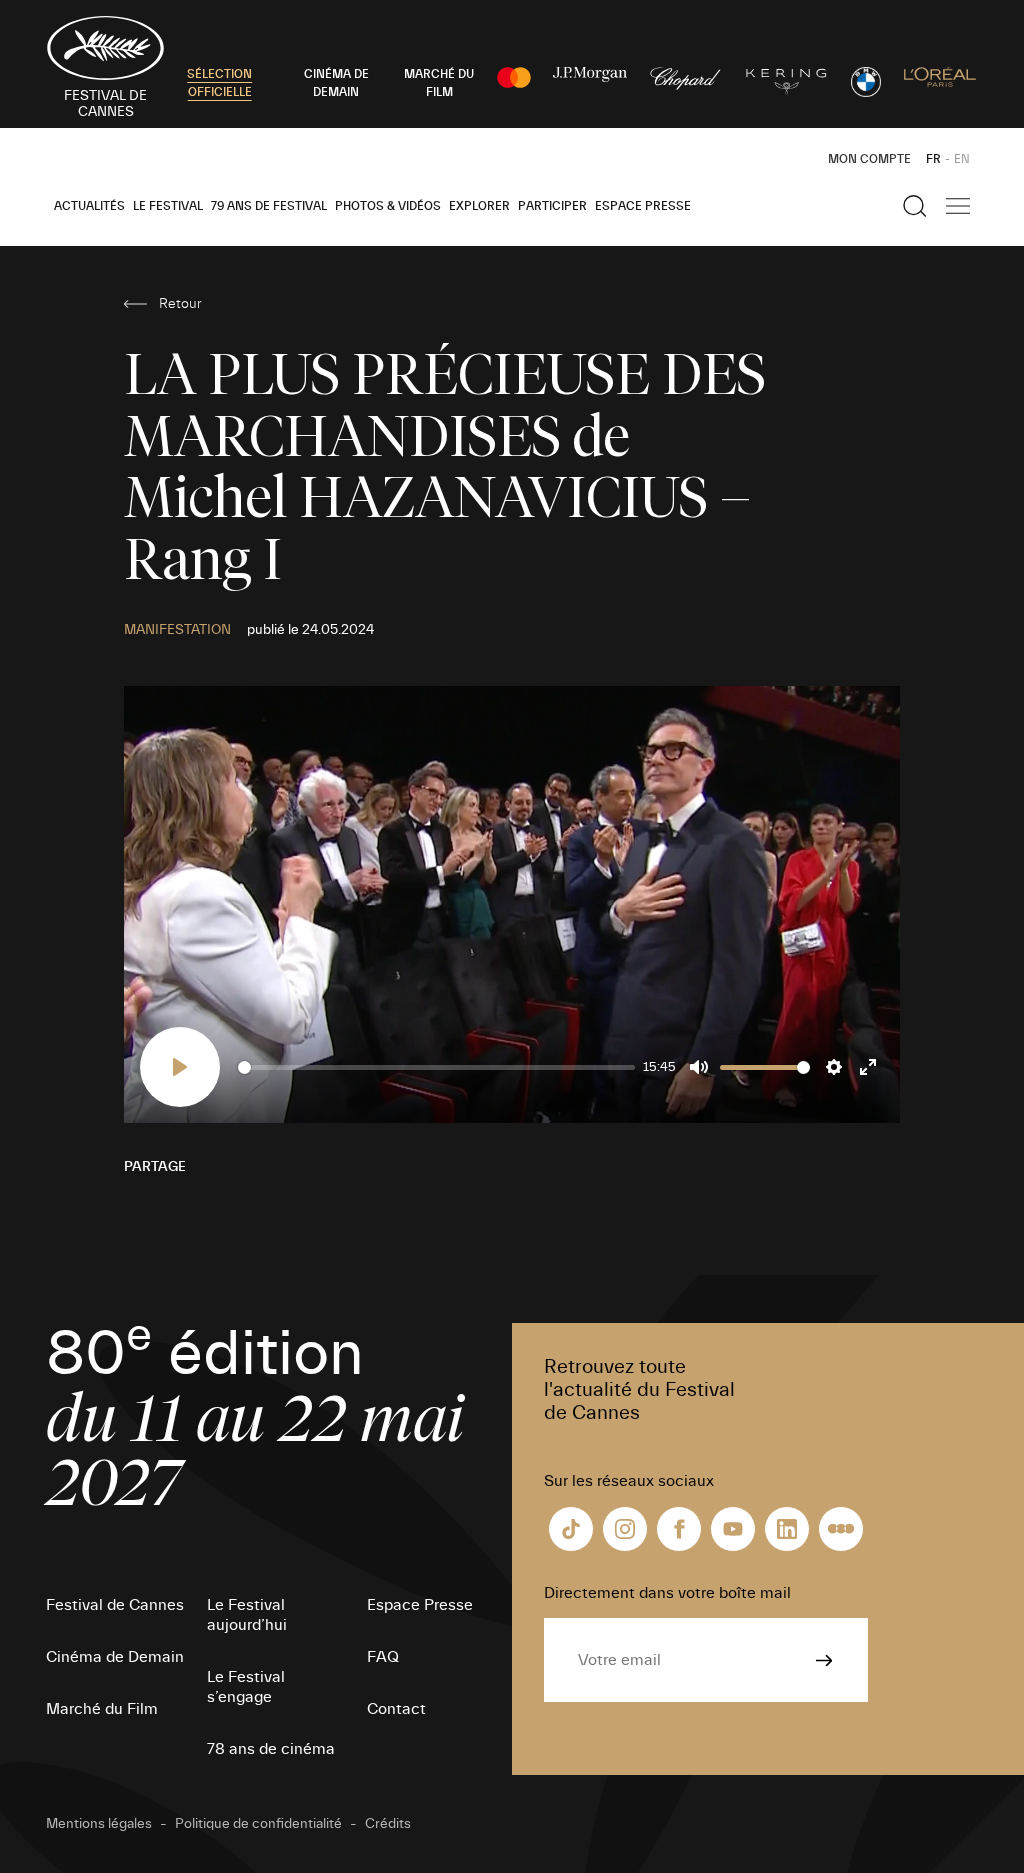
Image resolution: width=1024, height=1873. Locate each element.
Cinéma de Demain (115, 1657)
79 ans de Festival (269, 206)
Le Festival (168, 206)
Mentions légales (99, 1824)
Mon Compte (869, 159)
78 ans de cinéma (271, 1749)
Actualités (89, 206)
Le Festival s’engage (246, 1687)
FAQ (383, 1657)
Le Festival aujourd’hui (247, 1615)
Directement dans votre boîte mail (667, 1593)
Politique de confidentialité (258, 1824)
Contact (396, 1709)
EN (962, 159)
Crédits (388, 1824)
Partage (155, 1167)
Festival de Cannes (115, 1605)
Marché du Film (102, 1709)
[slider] (436, 1067)
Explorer (479, 206)
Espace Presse (643, 206)
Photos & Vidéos (388, 206)
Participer (552, 206)
